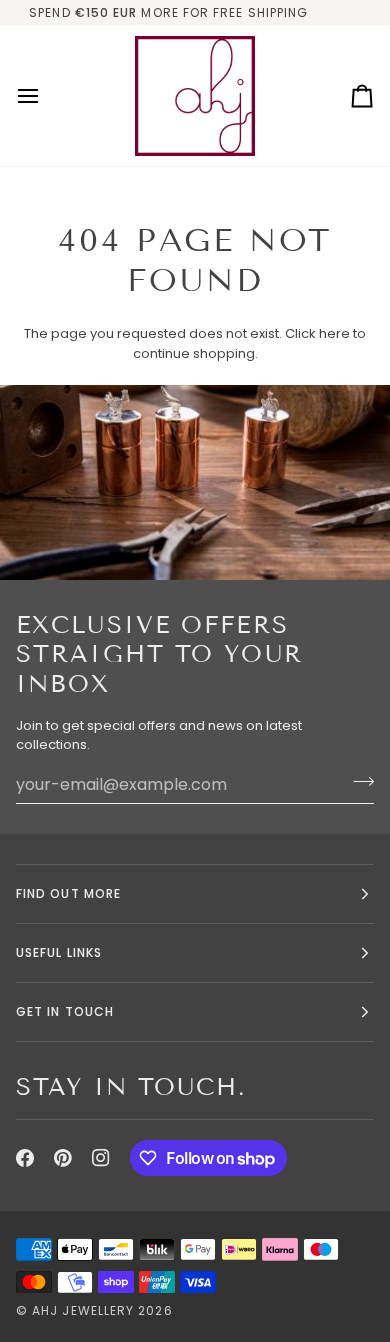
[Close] (346, 1151)
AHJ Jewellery (83, 1310)
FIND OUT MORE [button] (68, 893)
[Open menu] (46, 95)
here (334, 333)
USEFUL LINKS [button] (59, 952)
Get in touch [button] (65, 1011)
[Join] (325, 1256)
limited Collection (305, 12)
